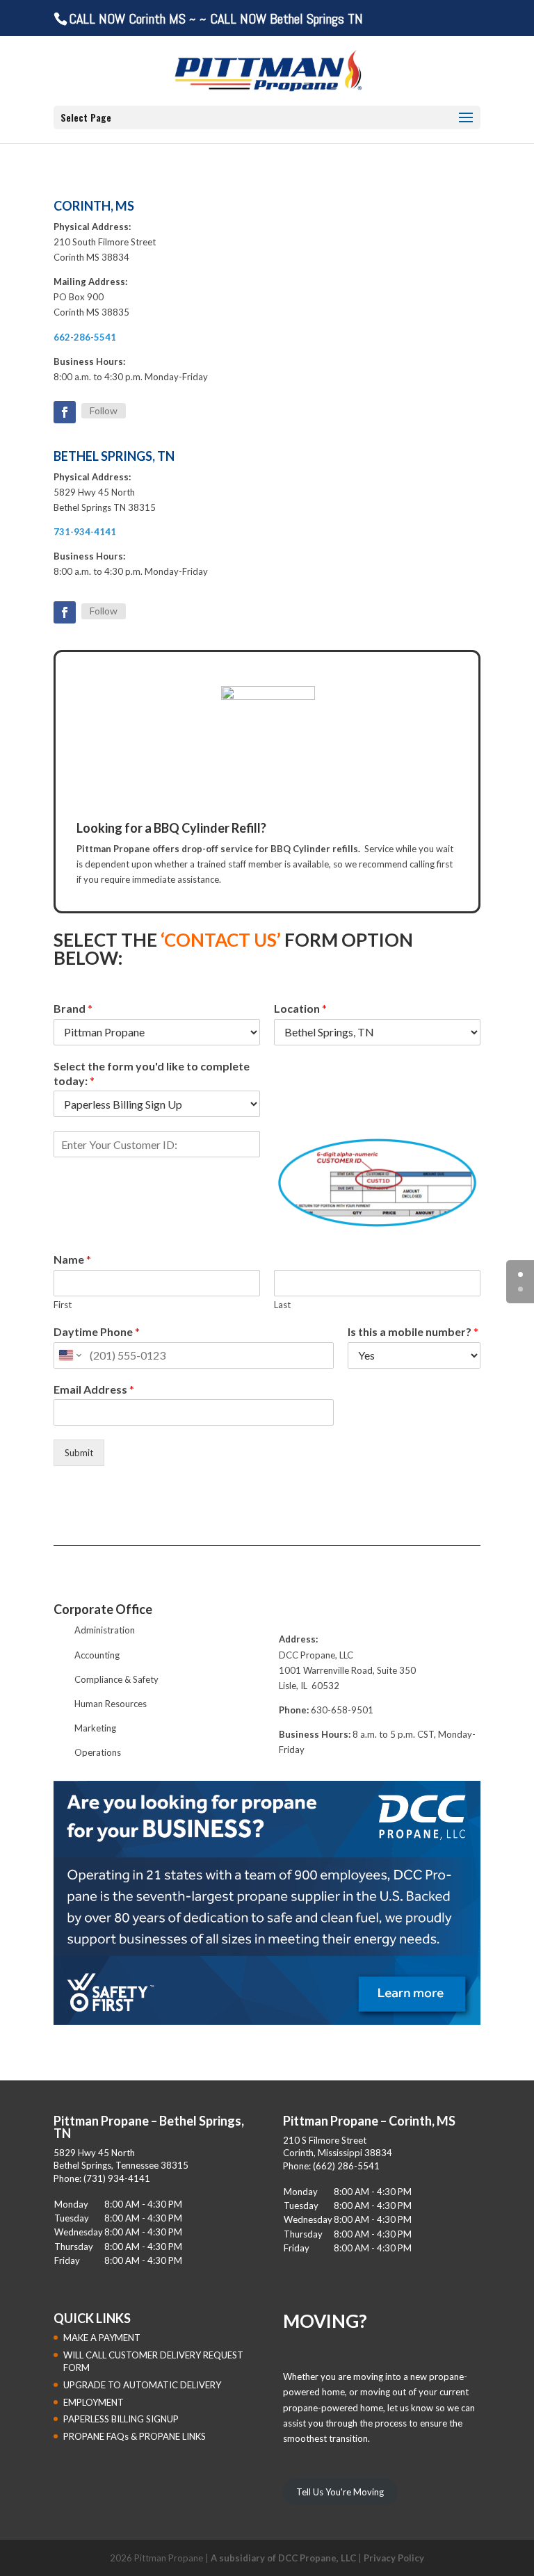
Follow (104, 410)
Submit (79, 1453)
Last (282, 1305)
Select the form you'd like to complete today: (152, 1073)
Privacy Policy (394, 2558)
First (63, 1305)
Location (300, 1008)
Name (72, 1259)
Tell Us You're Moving (340, 2492)
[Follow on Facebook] (65, 412)
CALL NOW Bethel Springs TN (286, 19)
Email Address (94, 1389)
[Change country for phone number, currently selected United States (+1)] (69, 1355)
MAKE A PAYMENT (102, 2338)
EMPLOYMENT (94, 2402)
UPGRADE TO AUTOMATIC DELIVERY (142, 2385)
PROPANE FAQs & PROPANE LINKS (135, 2436)
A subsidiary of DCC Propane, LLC (283, 2558)
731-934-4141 (85, 532)
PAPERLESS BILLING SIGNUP (121, 2419)
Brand (73, 1008)
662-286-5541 (85, 337)
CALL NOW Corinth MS (127, 19)
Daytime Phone (97, 1331)
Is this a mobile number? (413, 1331)
